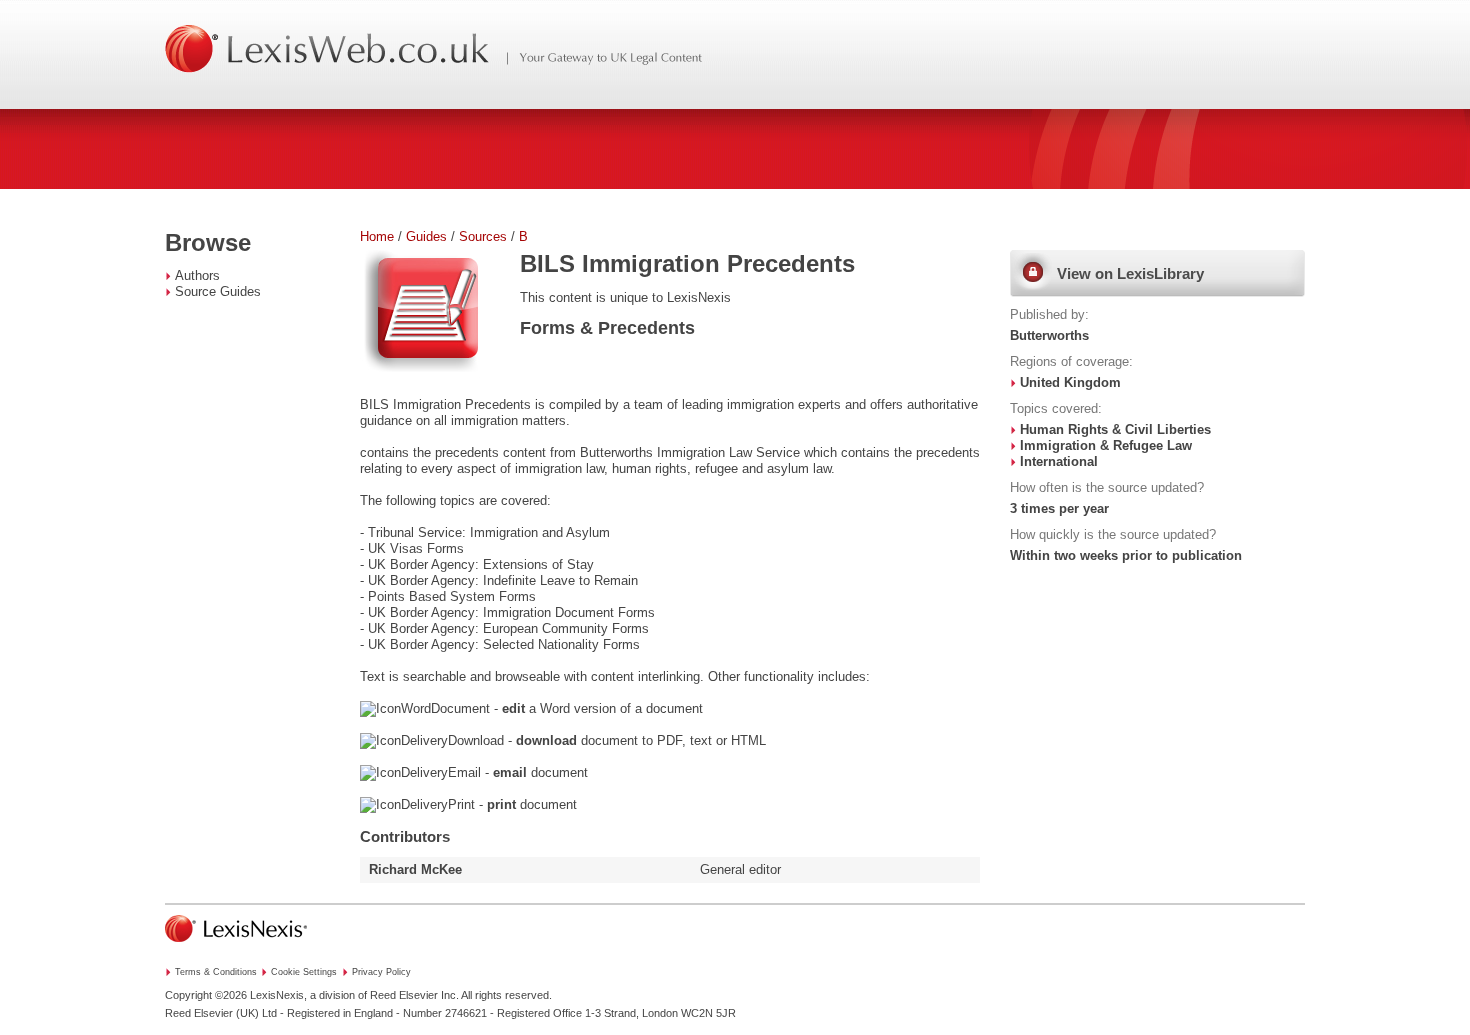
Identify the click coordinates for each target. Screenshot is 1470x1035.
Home (377, 236)
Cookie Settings (304, 972)
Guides (426, 236)
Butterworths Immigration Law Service (690, 452)
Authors (197, 275)
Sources (483, 236)
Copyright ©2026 (206, 995)
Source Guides (218, 291)
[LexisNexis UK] (236, 948)
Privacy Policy (381, 972)
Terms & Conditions (216, 972)
